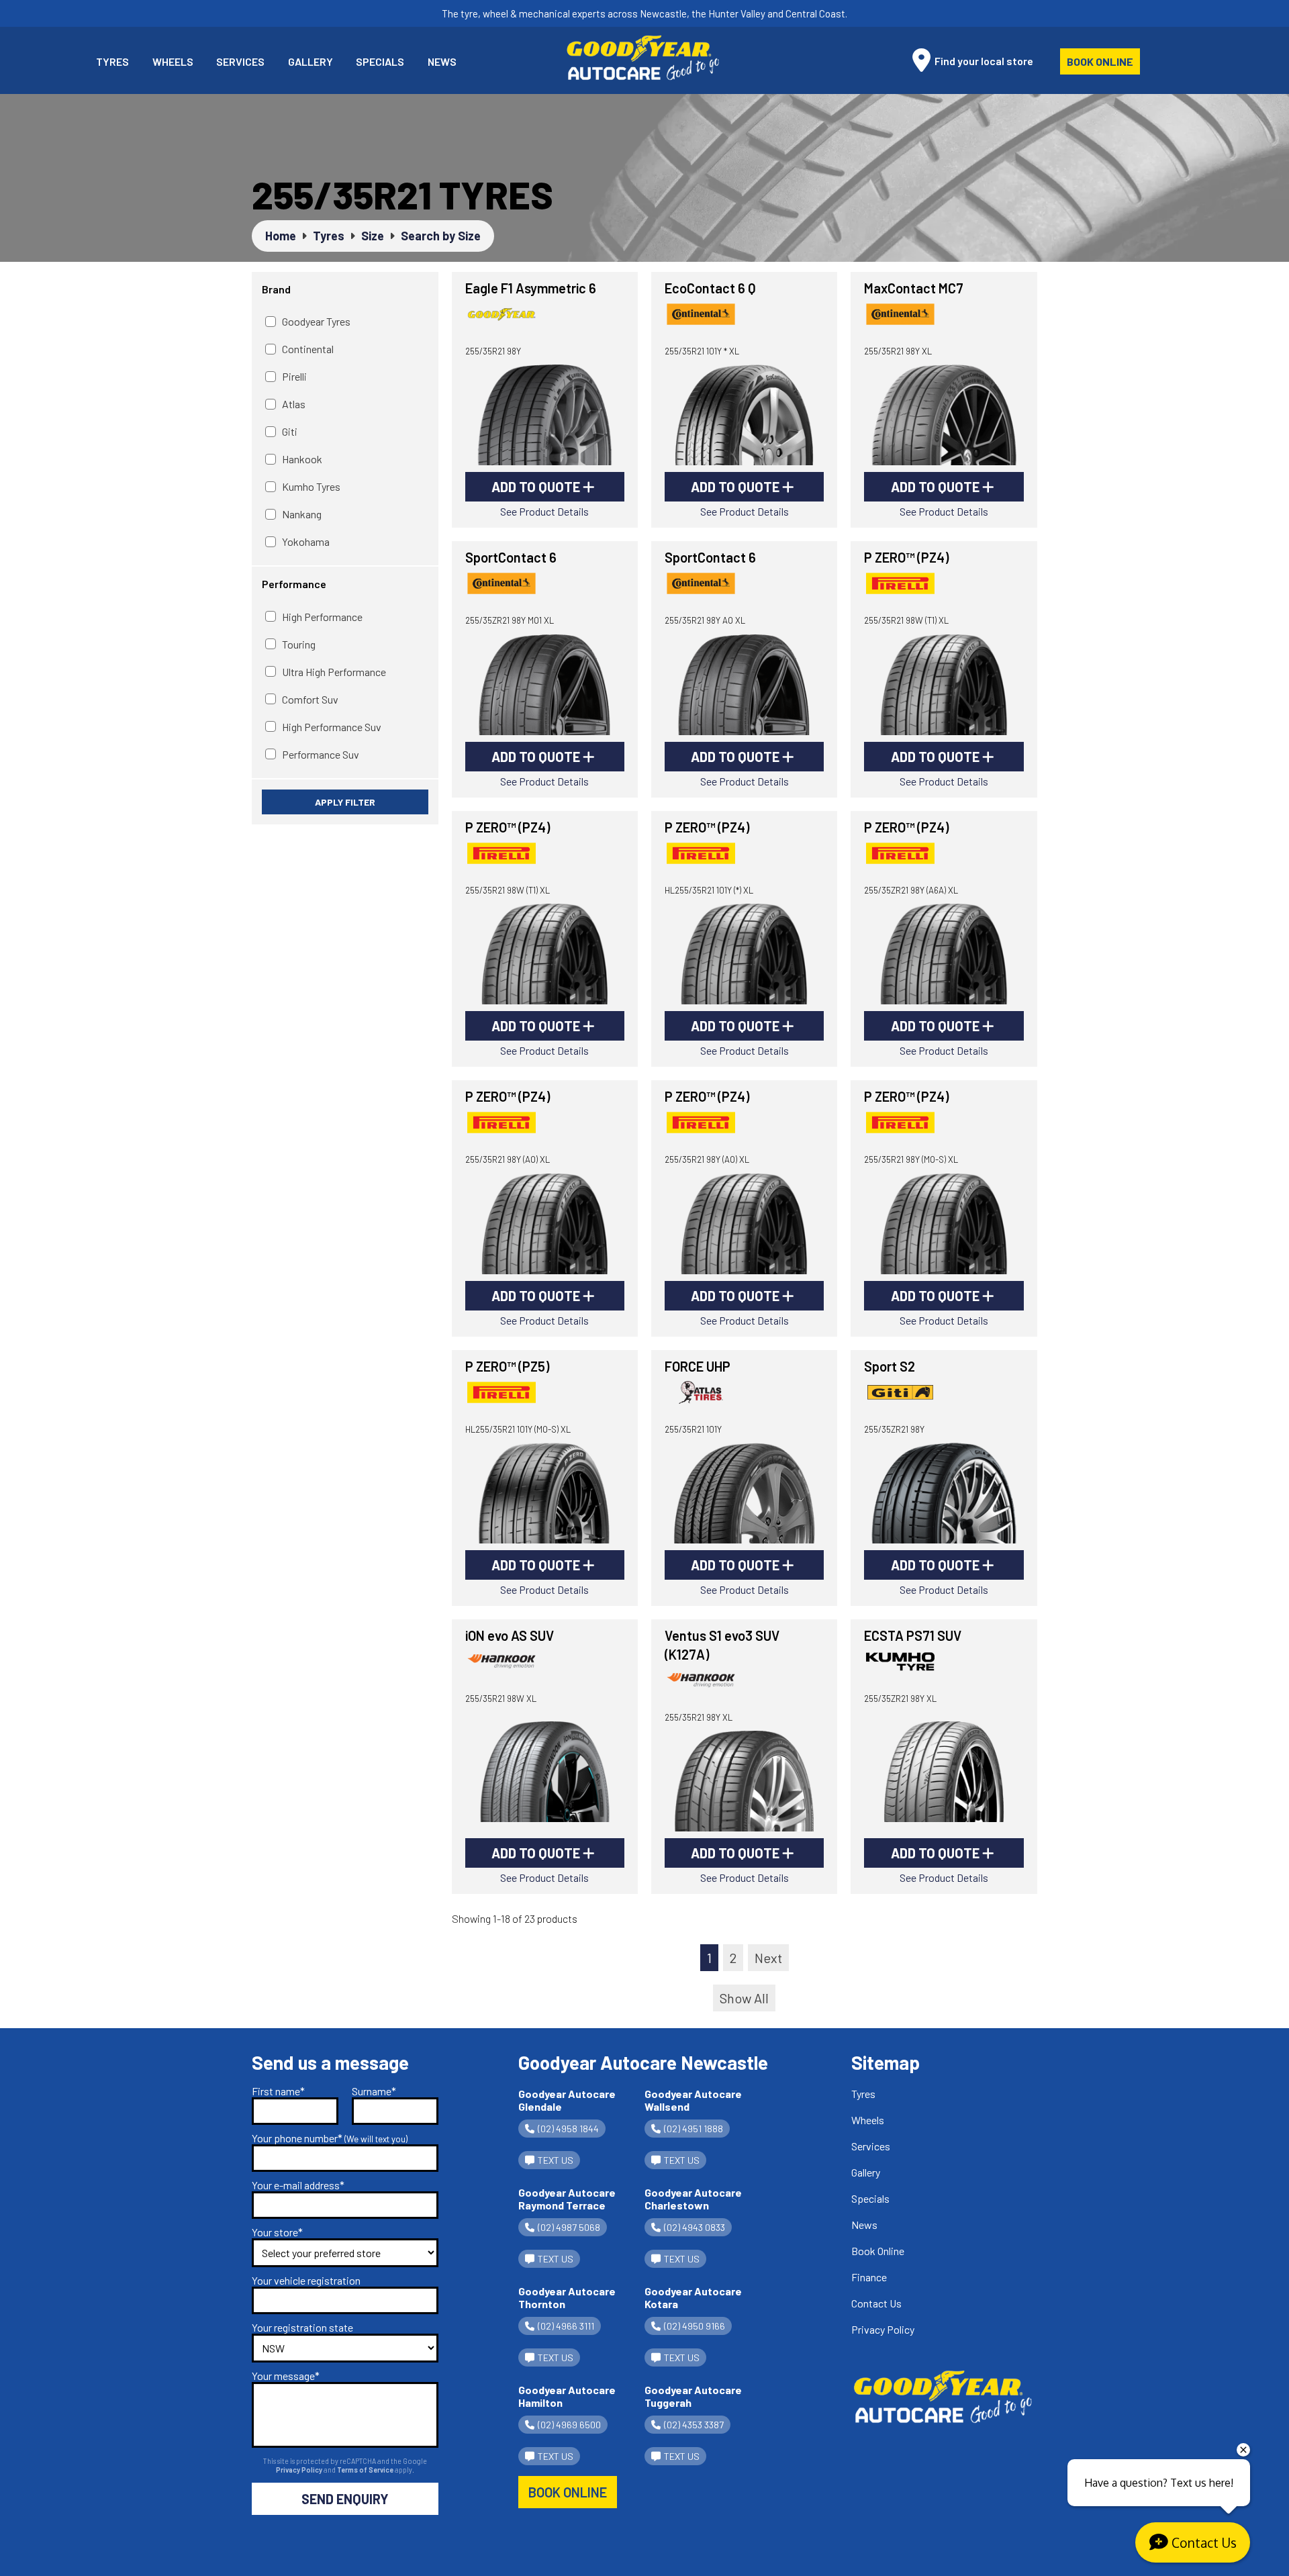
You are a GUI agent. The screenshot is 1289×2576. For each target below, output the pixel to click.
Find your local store (983, 61)
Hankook (302, 459)
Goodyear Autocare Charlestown (693, 2199)
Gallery (311, 61)
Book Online (1100, 61)
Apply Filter (345, 802)
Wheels (173, 61)
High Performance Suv (332, 727)
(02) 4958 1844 (568, 2129)
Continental (308, 349)
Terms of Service (366, 2470)
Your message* (286, 2376)
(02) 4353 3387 (694, 2425)
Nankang (302, 514)
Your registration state (302, 2327)
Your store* (277, 2232)
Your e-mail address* (298, 2185)
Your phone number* (330, 2138)
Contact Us (876, 2303)
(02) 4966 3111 (566, 2326)
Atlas (294, 404)
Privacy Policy (300, 2470)
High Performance (322, 617)
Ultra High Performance (334, 672)
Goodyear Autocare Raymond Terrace (567, 2199)
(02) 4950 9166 (695, 2326)
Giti (290, 431)
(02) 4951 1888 (694, 2129)
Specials (380, 61)
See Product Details (544, 511)
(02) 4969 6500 (569, 2425)
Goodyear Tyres (316, 321)
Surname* (374, 2091)
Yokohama (306, 541)
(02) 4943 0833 (695, 2227)
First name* (278, 2091)
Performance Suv (321, 754)
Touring (299, 644)
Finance (869, 2277)
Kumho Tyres (311, 486)
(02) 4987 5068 (569, 2227)
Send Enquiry (345, 2499)
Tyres (112, 61)
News (442, 61)
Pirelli (294, 376)
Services (240, 61)
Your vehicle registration (306, 2280)
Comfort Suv (310, 699)
